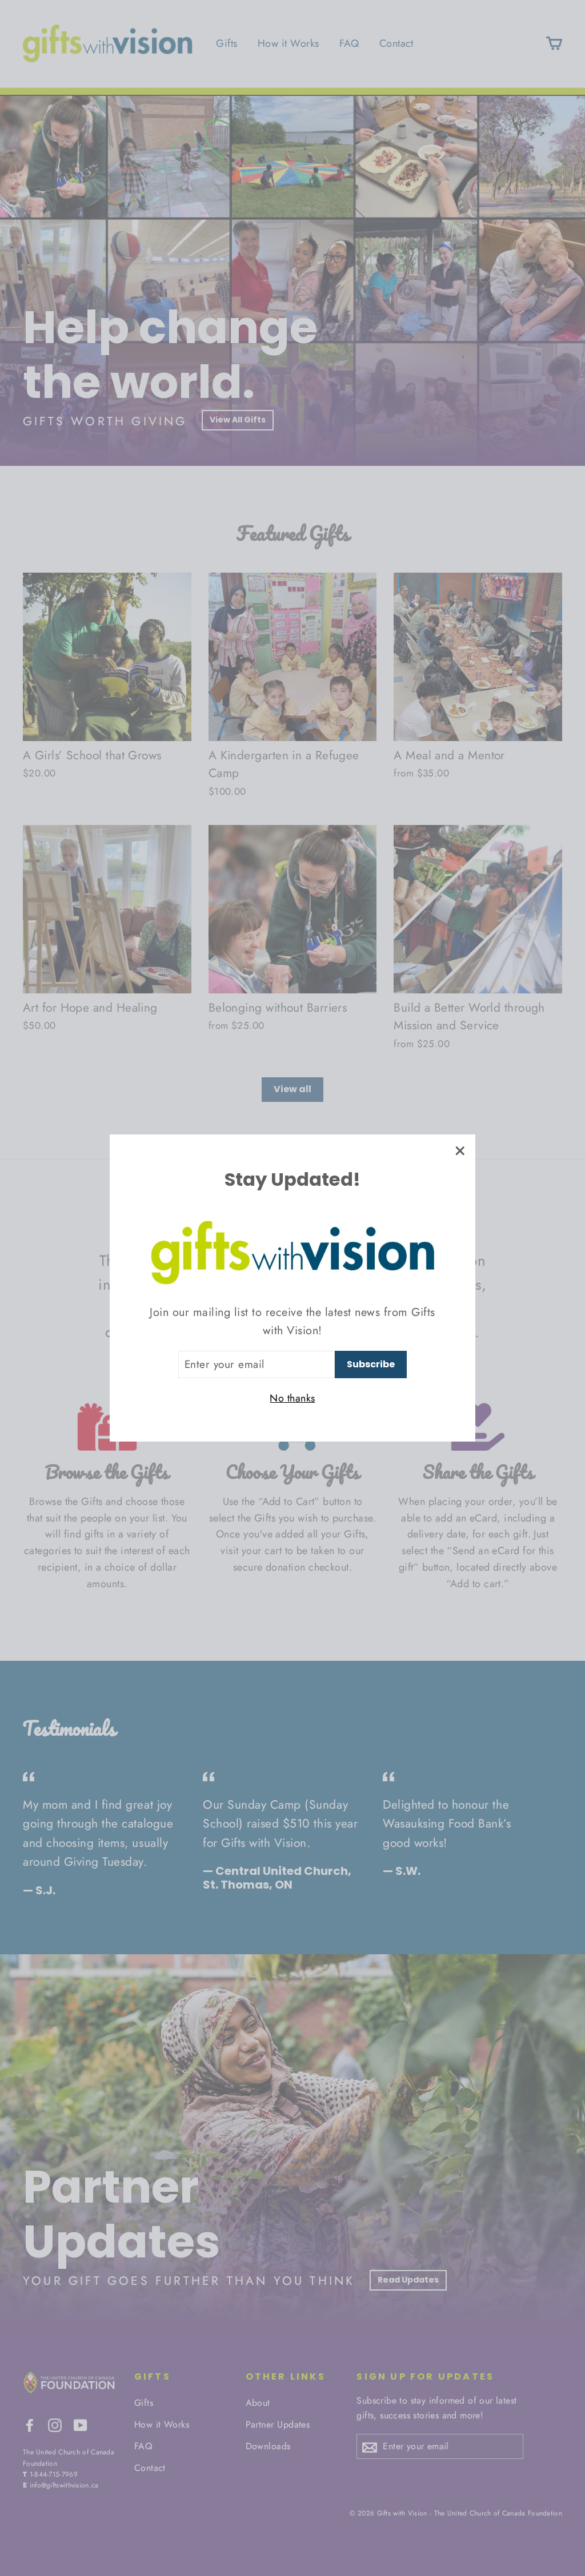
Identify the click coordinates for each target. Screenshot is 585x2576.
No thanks (292, 1398)
